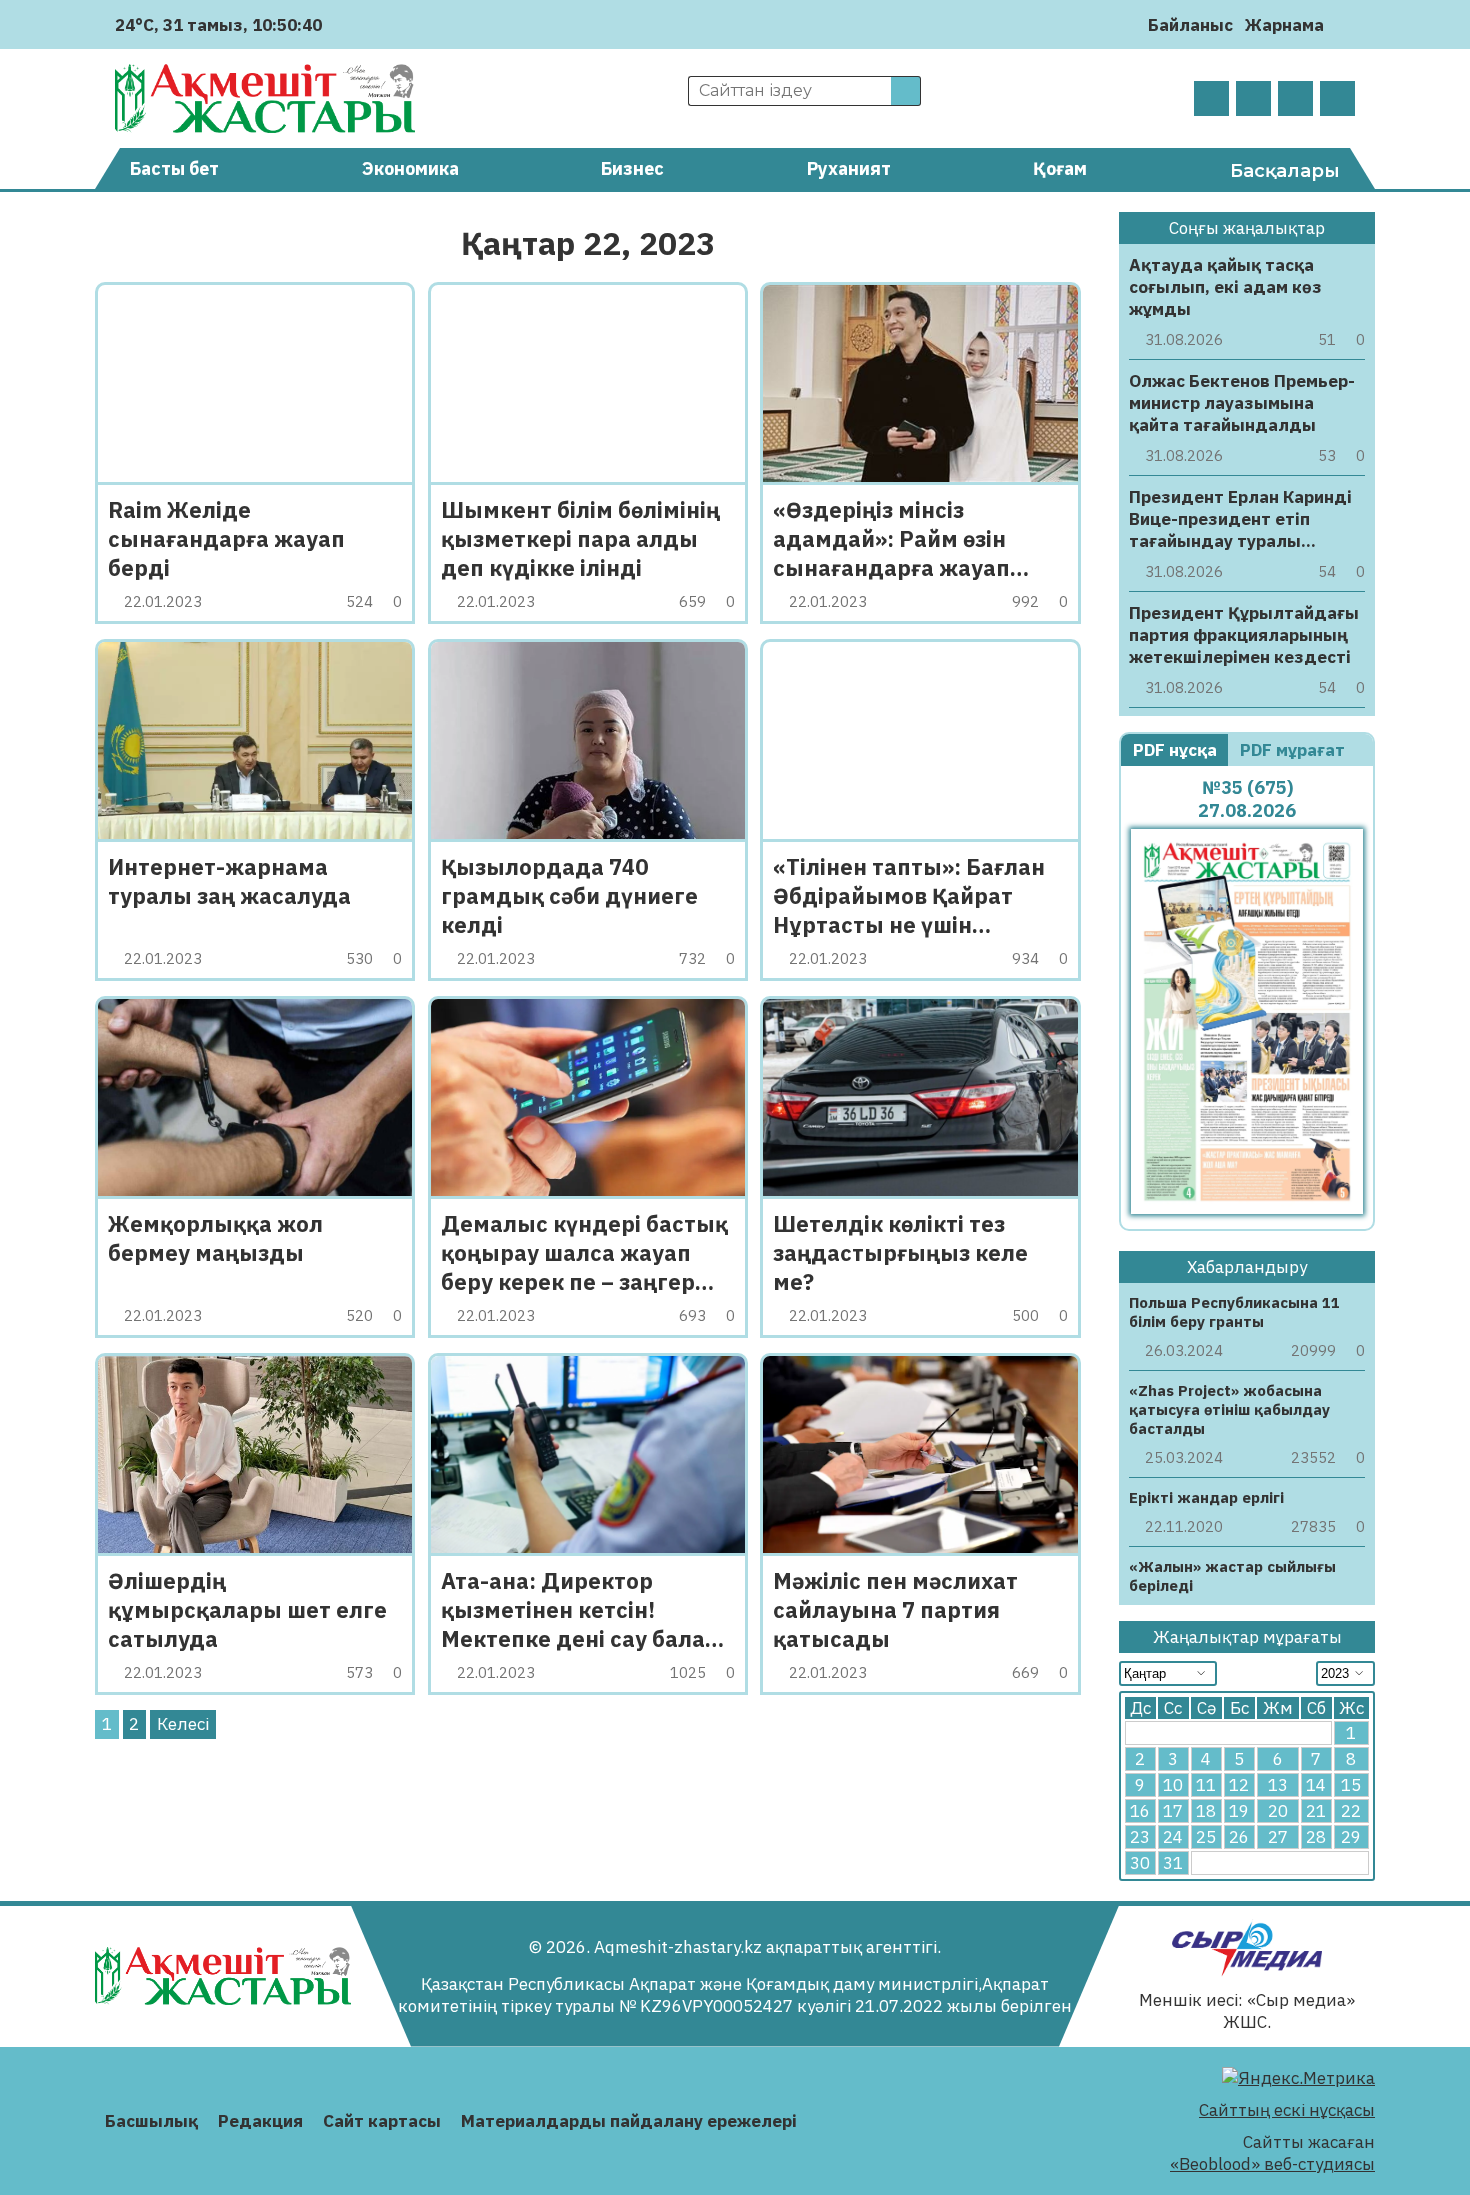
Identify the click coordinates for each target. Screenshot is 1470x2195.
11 (1206, 1785)
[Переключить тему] (1345, 24)
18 (1206, 1811)
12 (1239, 1785)
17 (1173, 1811)
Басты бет (174, 168)
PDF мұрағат (1294, 750)
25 (1206, 1837)
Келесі (183, 1724)
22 (1351, 1811)
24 (1173, 1837)
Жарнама (1284, 25)
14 (1316, 1785)
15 (1351, 1785)
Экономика (410, 168)
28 (1316, 1837)
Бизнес (632, 168)
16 (1140, 1811)
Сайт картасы (382, 2121)
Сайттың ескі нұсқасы (1287, 2110)
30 (1140, 1863)
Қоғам (1060, 168)
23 (1140, 1837)
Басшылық (151, 2121)
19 (1239, 1811)
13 (1278, 1785)
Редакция (260, 2121)
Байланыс (1190, 25)
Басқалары (1285, 171)
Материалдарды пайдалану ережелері (629, 2121)
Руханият (849, 168)
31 (1173, 1863)
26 (1239, 1837)
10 (1173, 1785)
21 (1316, 1811)
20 (1278, 1811)
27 (1278, 1837)
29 (1351, 1837)
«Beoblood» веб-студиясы (1272, 2164)
